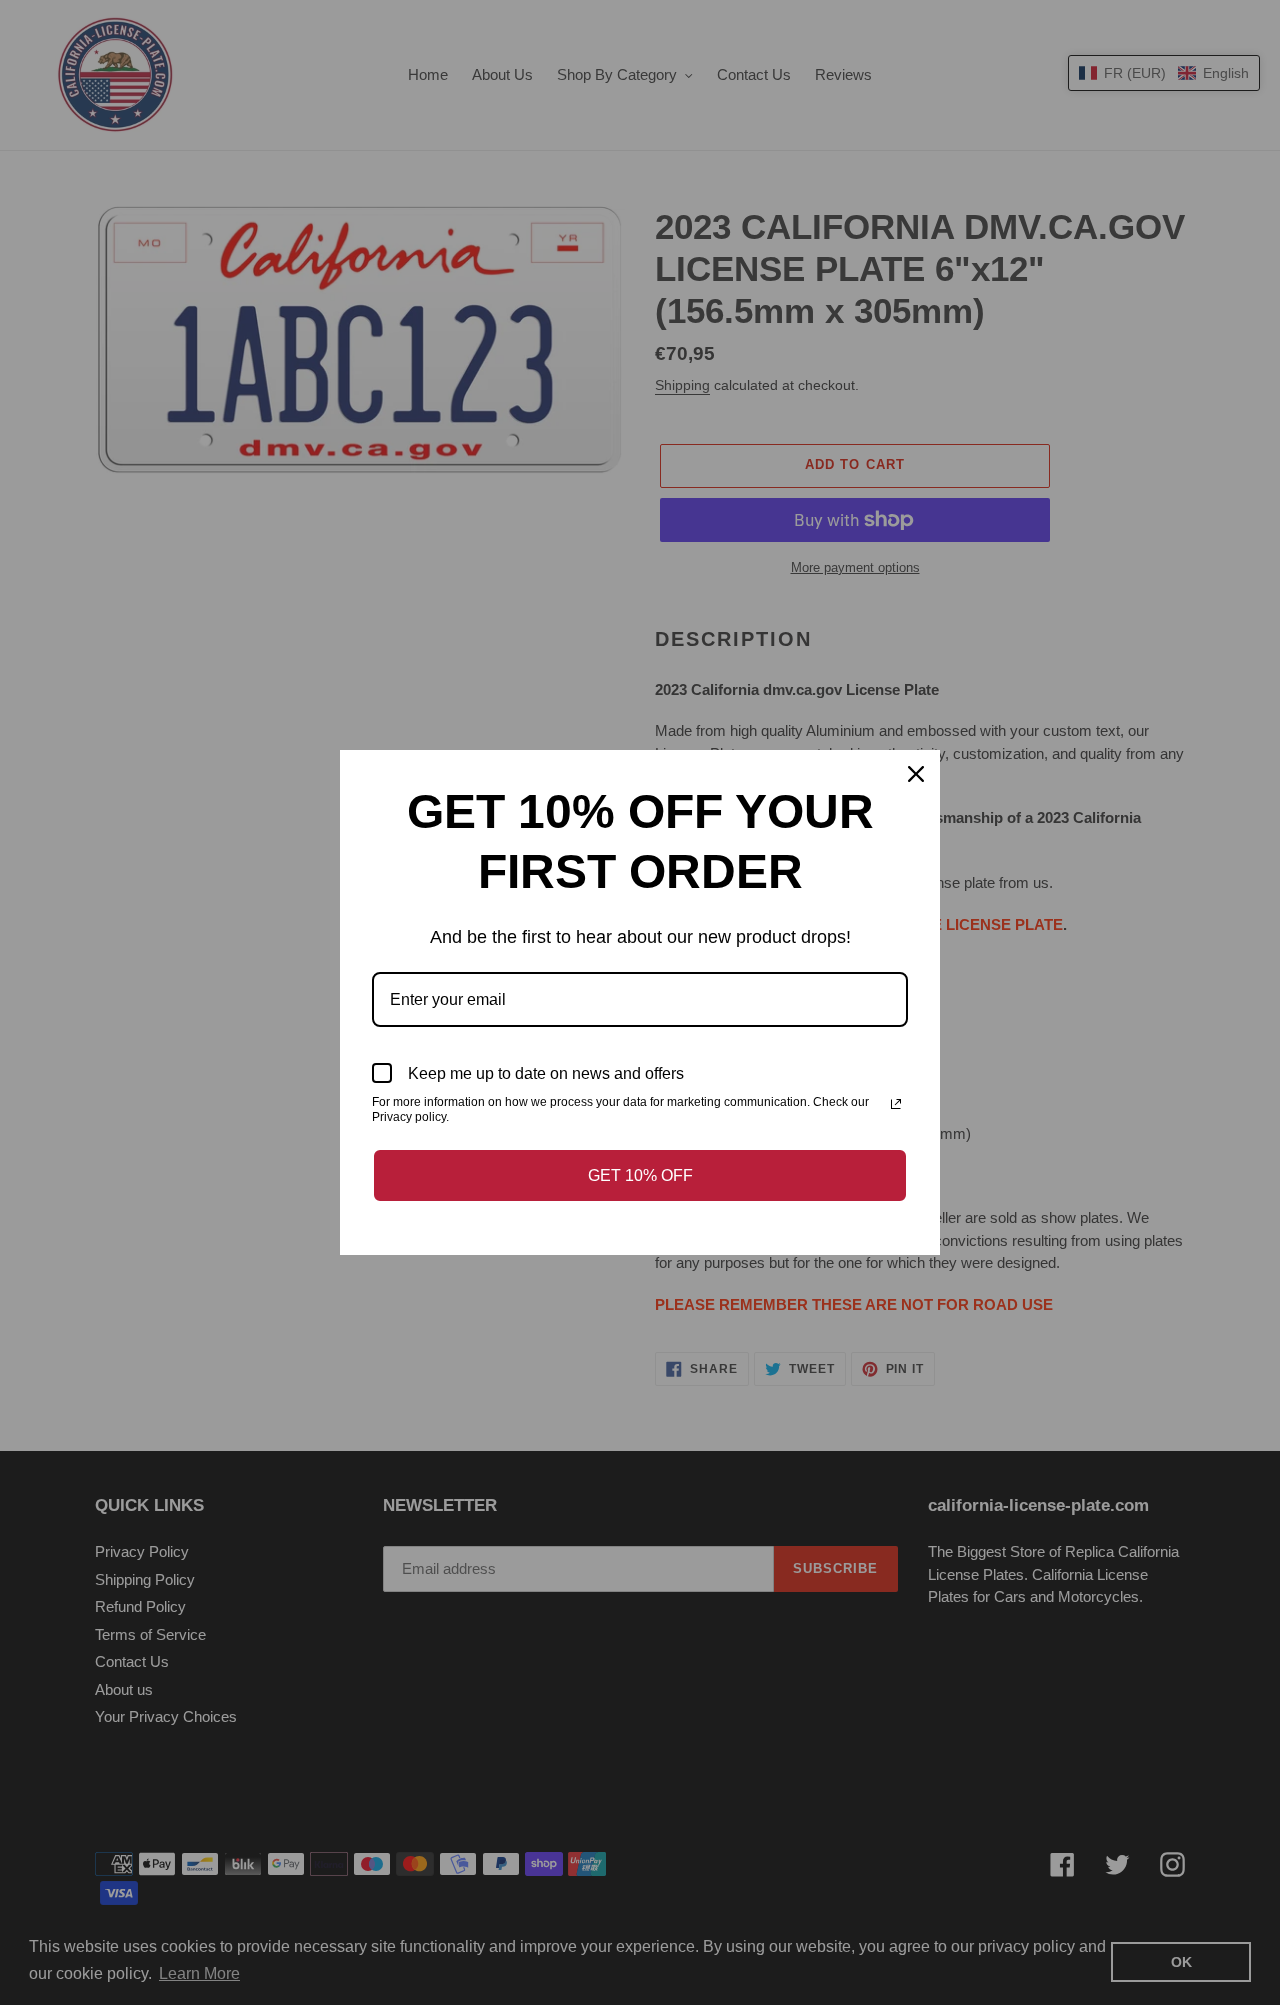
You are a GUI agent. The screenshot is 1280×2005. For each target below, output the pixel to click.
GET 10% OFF (640, 1175)
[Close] (916, 774)
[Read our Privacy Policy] (896, 1104)
